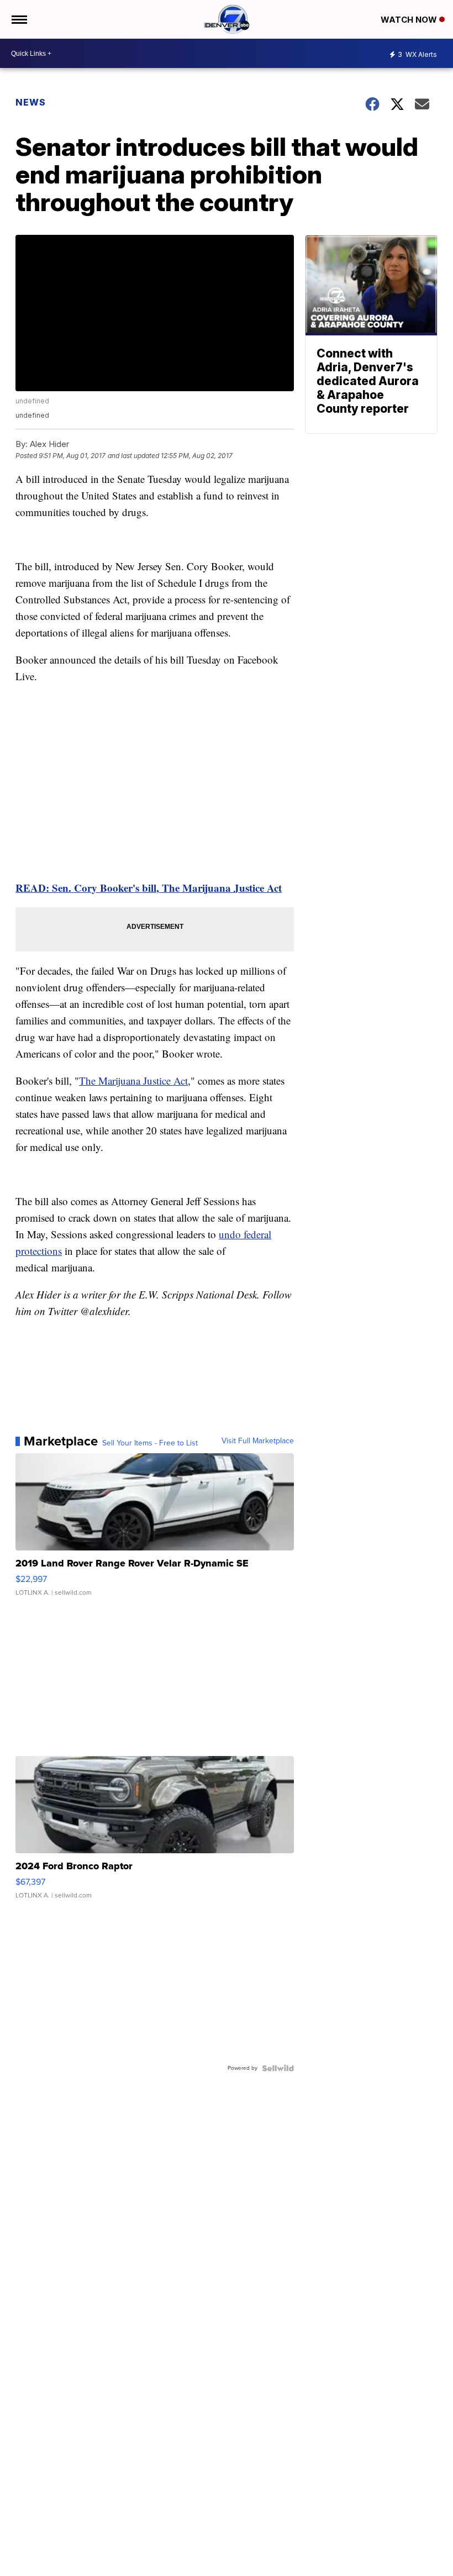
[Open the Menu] (19, 19)
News (31, 102)
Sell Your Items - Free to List (150, 1443)
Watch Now (410, 20)
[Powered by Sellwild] (278, 2068)
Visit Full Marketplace (258, 1441)
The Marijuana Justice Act (133, 1081)
